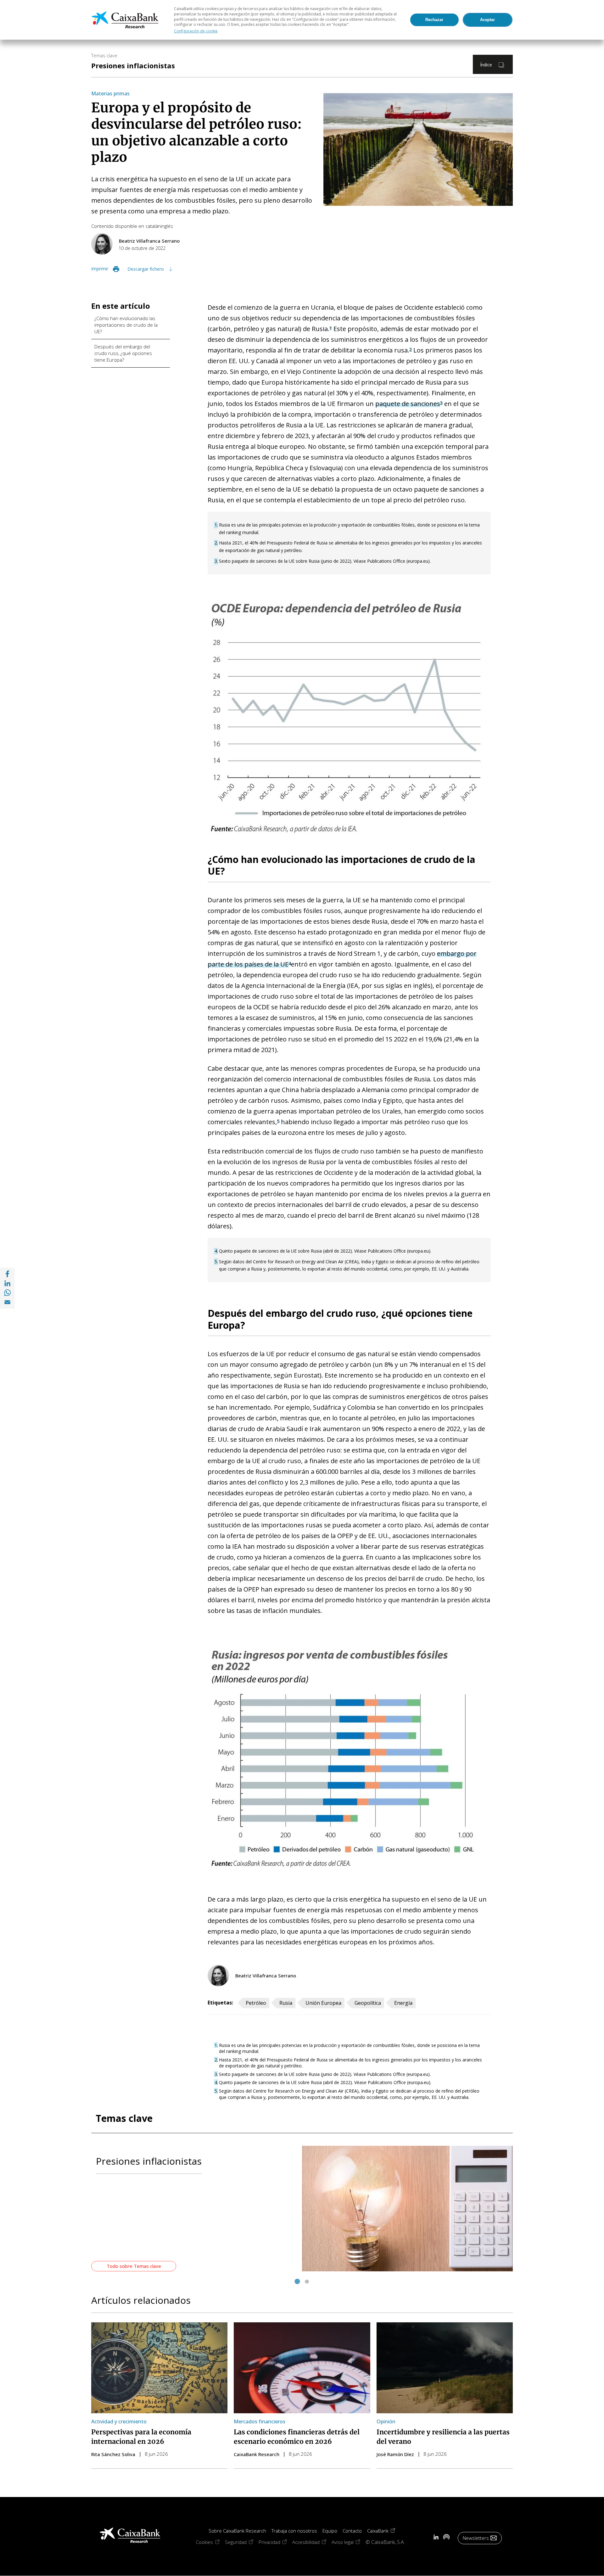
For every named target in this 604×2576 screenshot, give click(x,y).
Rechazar (434, 20)
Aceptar (487, 20)
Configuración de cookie (196, 31)
